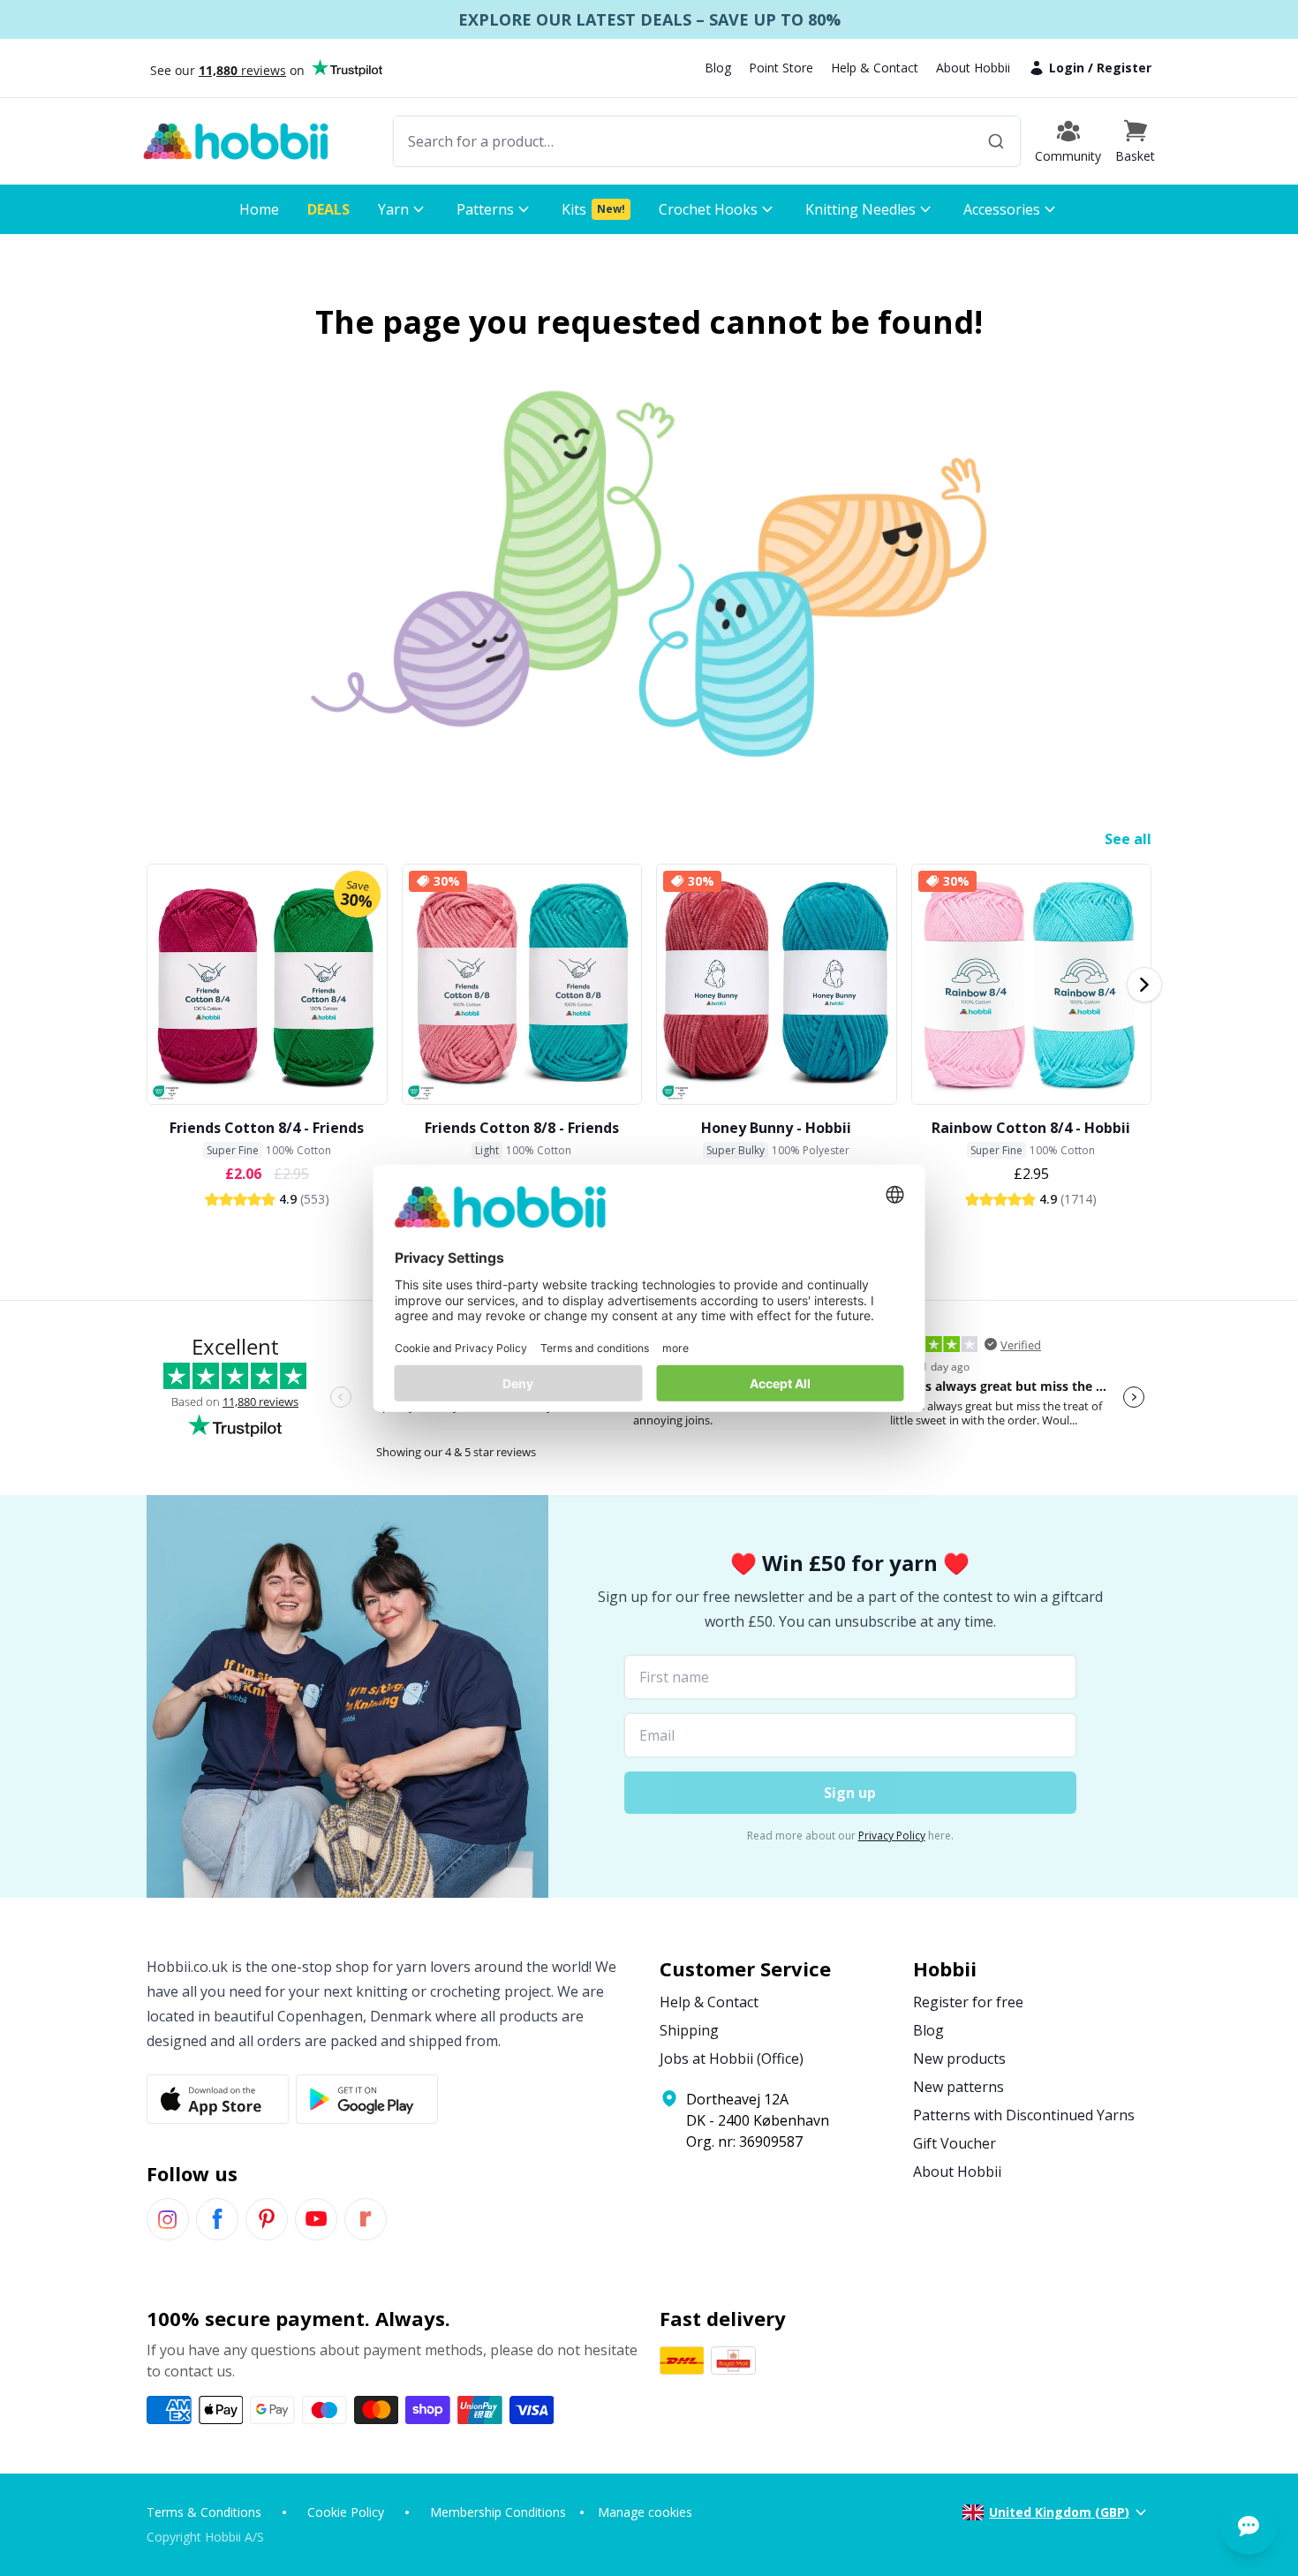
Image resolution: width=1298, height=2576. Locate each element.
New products (959, 2059)
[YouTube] (316, 2219)
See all (1128, 839)
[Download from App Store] (218, 2099)
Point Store (781, 68)
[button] (1135, 141)
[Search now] (996, 141)
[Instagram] (168, 2219)
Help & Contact (875, 68)
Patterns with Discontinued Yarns (1024, 2115)
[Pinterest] (267, 2219)
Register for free (968, 2002)
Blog (718, 68)
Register (1124, 68)
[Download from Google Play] (367, 2099)
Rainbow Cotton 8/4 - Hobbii (1031, 1128)
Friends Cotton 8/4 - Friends (267, 1128)
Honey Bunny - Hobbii (776, 1128)
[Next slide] (1144, 985)
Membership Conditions (498, 2512)
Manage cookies (645, 2512)
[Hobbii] (236, 141)
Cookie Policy (346, 2512)
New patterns (958, 2087)
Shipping (689, 2030)
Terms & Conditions (204, 2512)
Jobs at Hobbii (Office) (732, 2059)
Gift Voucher (955, 2143)
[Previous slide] (154, 985)
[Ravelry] (366, 2219)
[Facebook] (217, 2219)
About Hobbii (973, 68)
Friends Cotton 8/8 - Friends (522, 1128)
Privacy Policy (892, 1836)
